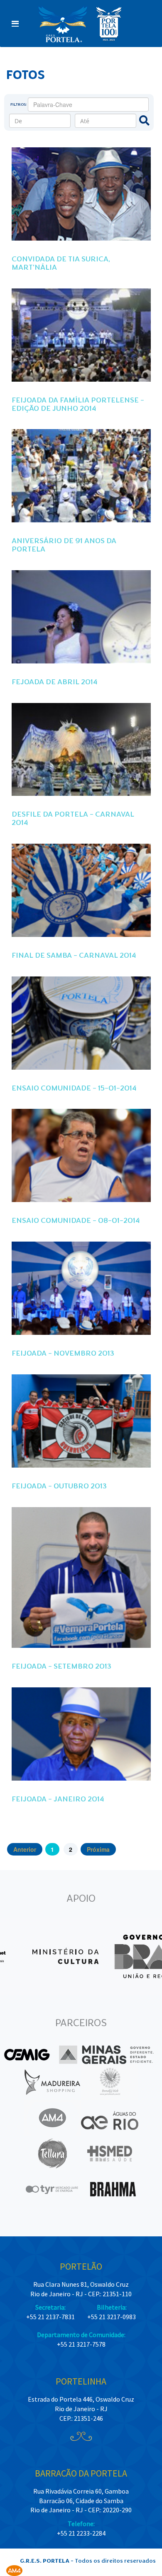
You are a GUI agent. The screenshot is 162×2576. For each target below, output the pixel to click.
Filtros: (19, 104)
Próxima (98, 1849)
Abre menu (15, 24)
